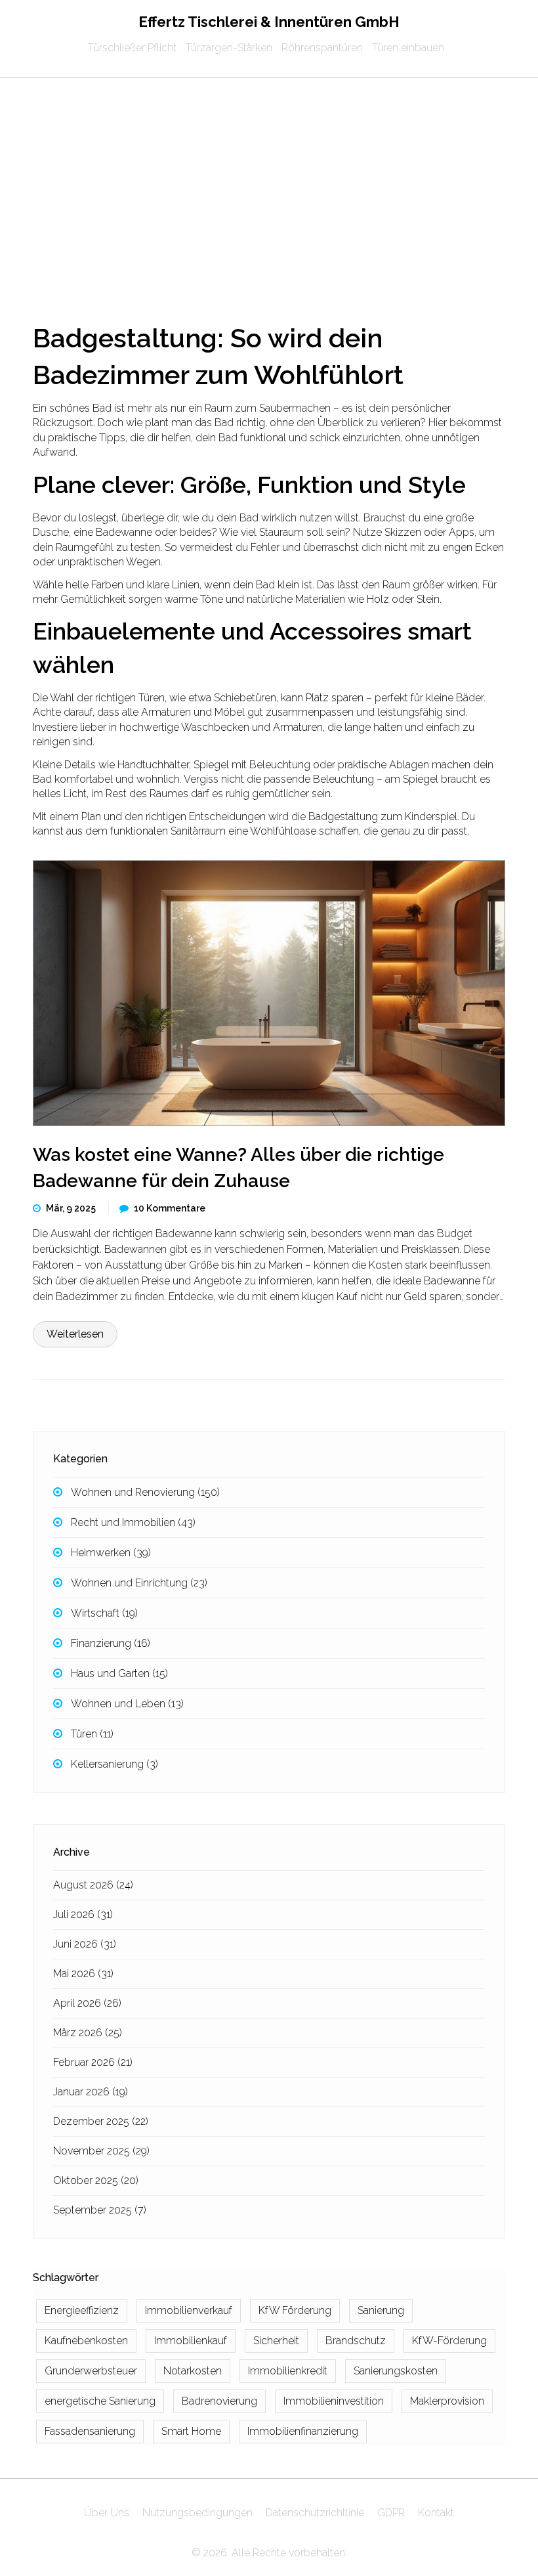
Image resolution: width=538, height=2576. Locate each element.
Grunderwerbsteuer (91, 2371)
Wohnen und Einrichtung (139, 1583)
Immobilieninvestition (334, 2401)
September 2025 (100, 2210)
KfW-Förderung (449, 2341)
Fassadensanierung (90, 2431)
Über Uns (107, 2513)
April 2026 (87, 2003)
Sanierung (381, 2310)
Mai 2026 (83, 1974)
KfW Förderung (295, 2310)
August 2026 (93, 1885)
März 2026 (88, 2033)
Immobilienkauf (191, 2341)
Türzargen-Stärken (229, 48)
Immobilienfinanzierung (303, 2431)
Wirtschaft (104, 1613)
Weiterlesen (75, 1334)
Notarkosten (193, 2371)
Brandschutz (356, 2341)
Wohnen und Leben (127, 1704)
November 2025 (101, 2151)
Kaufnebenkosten (86, 2341)
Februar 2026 (93, 2062)
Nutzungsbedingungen (197, 2513)
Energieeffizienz (82, 2310)
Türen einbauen (408, 48)
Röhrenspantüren (322, 48)
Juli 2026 (83, 1914)
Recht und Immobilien (133, 1522)
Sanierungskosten (396, 2371)
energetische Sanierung (100, 2401)
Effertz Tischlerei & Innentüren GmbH (269, 22)
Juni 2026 (85, 1944)
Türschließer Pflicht (132, 48)
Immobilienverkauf (189, 2310)
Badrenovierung (219, 2401)
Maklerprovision (447, 2401)
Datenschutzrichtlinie (315, 2513)
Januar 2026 (91, 2092)
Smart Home (191, 2431)
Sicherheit (276, 2341)
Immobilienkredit (288, 2371)
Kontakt (436, 2513)
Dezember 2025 (101, 2121)
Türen (92, 1734)
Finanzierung (111, 1643)
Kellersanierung (114, 1764)
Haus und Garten (119, 1673)
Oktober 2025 (96, 2180)
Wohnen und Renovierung (145, 1492)
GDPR (391, 2513)
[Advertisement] (269, 177)
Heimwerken (111, 1553)
